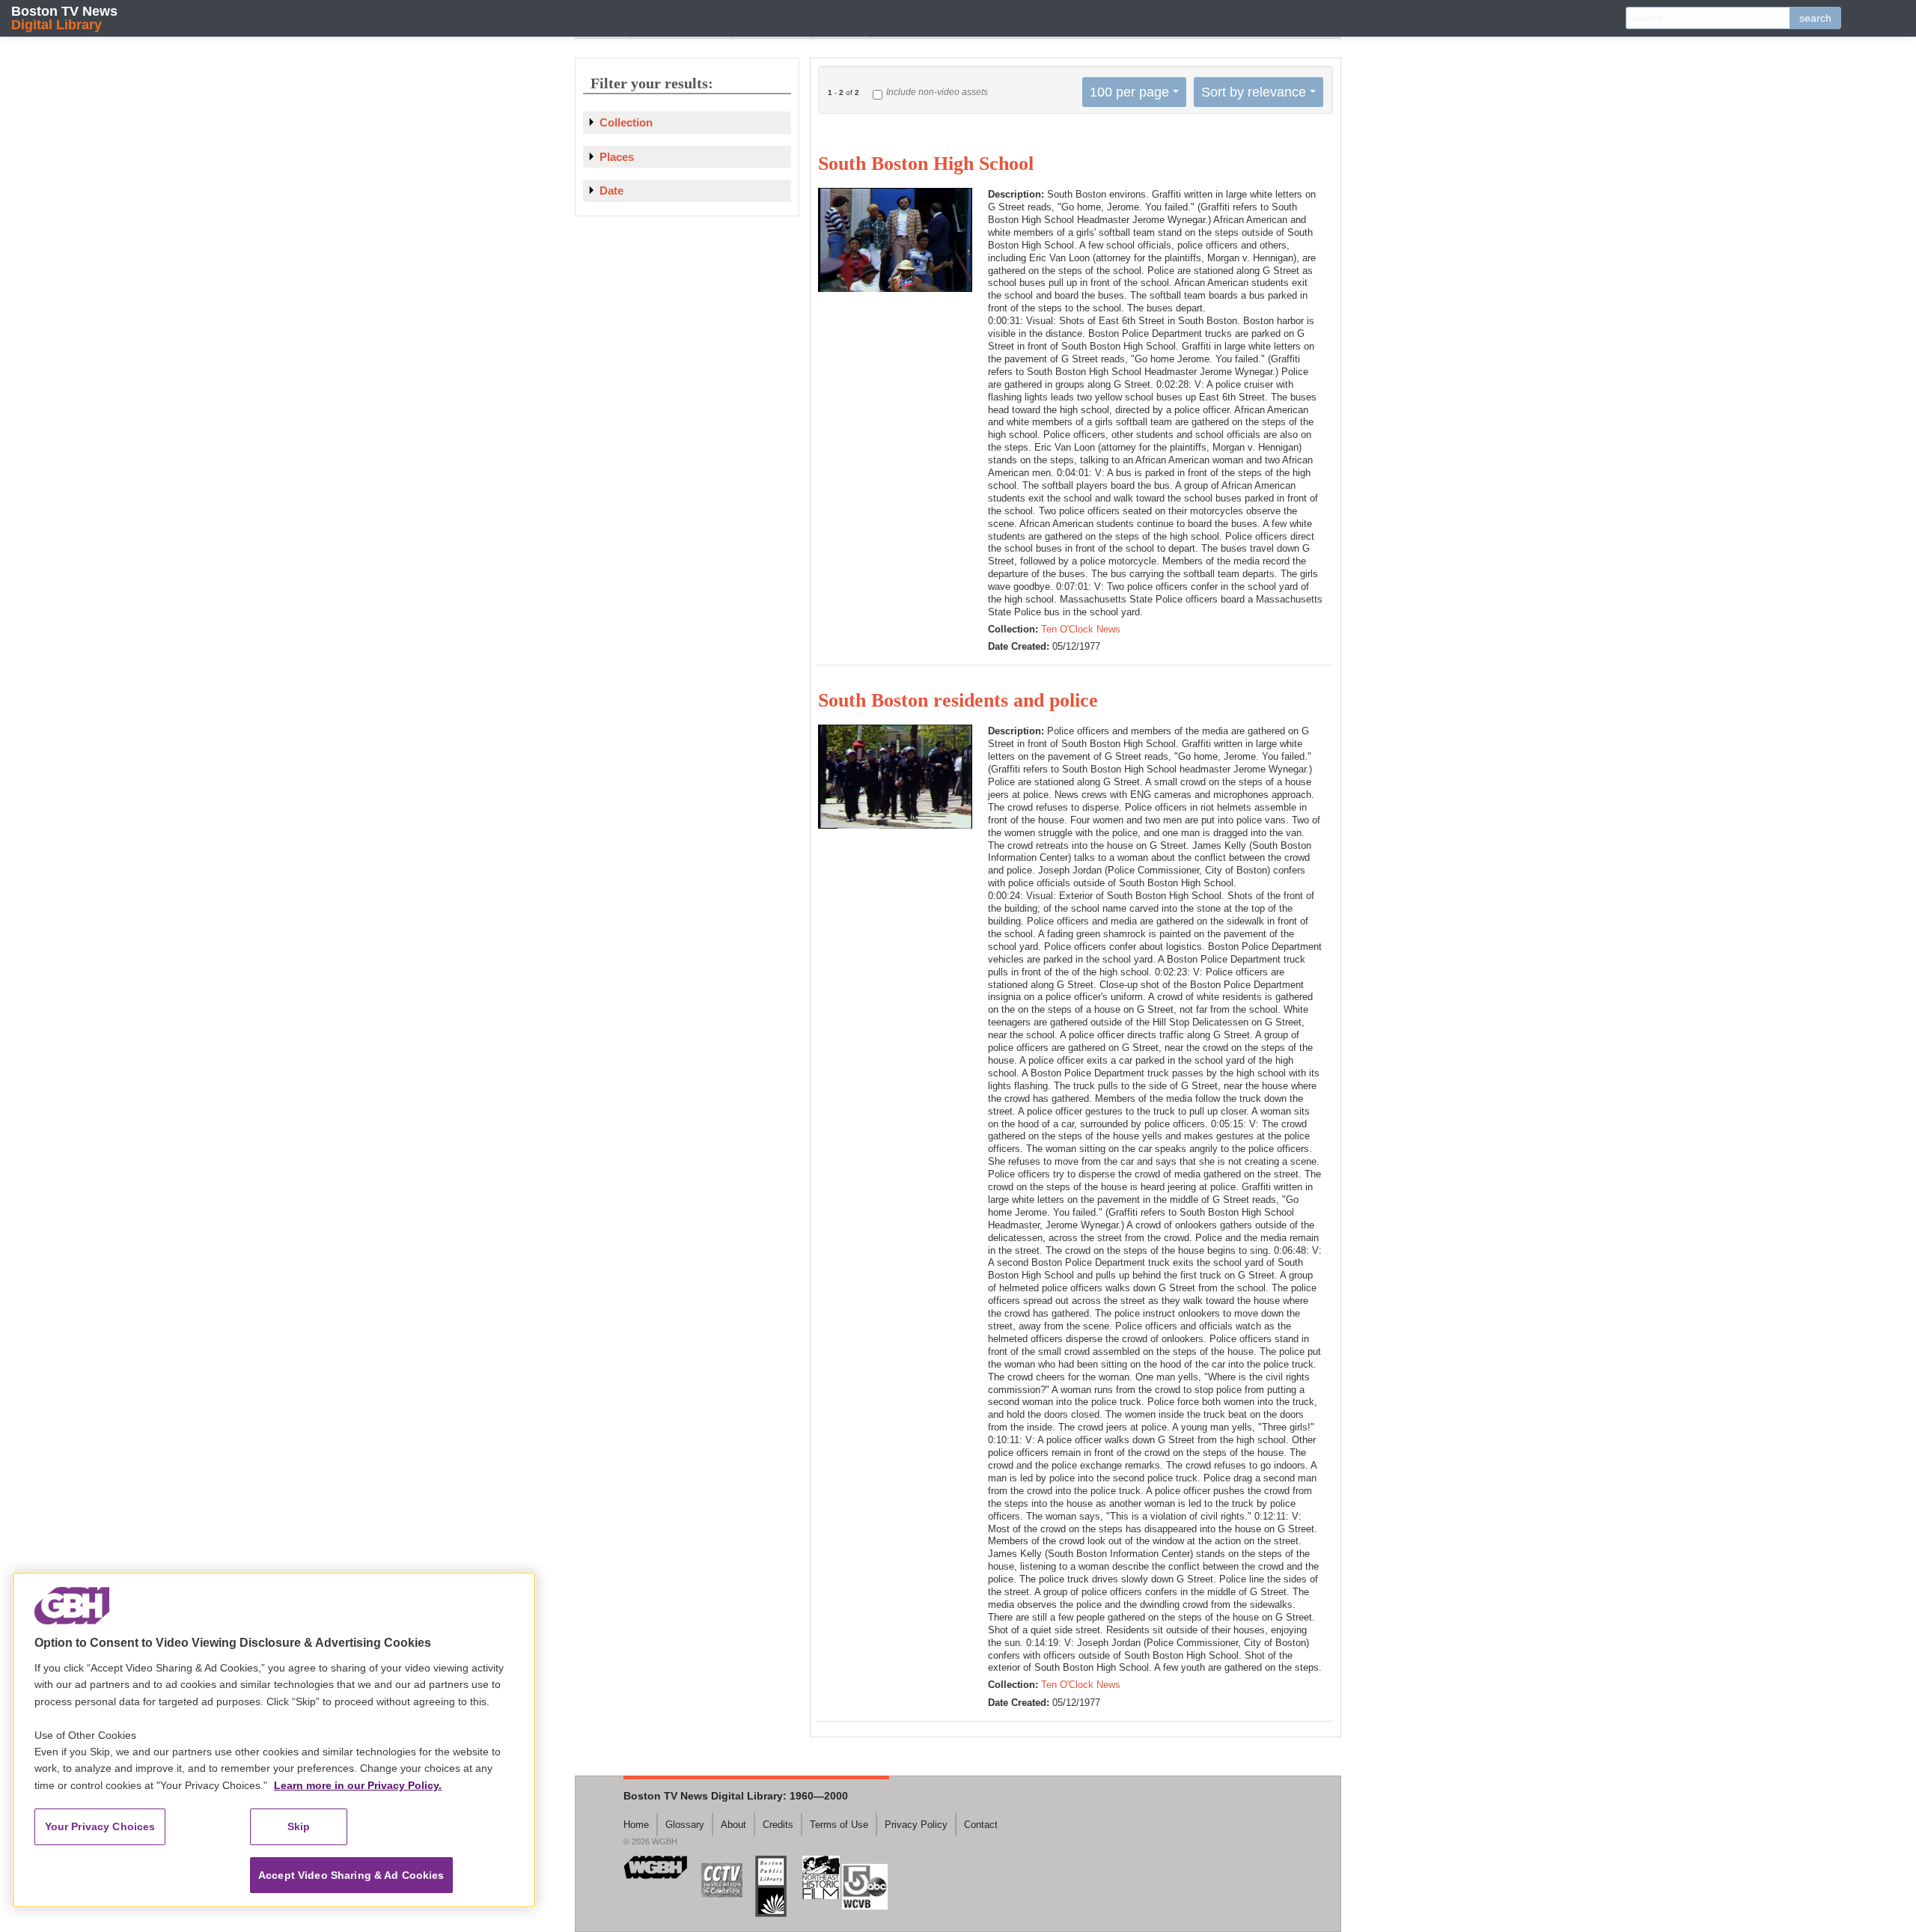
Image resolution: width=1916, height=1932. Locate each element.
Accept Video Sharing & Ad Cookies (351, 1875)
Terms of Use (839, 1825)
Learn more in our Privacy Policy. (358, 1785)
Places (617, 157)
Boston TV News (64, 18)
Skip (299, 1826)
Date (611, 191)
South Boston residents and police (958, 700)
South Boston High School (926, 164)
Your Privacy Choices (100, 1826)
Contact (981, 1825)
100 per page (1129, 92)
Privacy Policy (916, 1825)
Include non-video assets (937, 92)
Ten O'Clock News (1081, 629)
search (1815, 18)
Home (636, 1825)
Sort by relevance (1254, 92)
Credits (778, 1825)
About (733, 1825)
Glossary (685, 1825)
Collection (626, 122)
